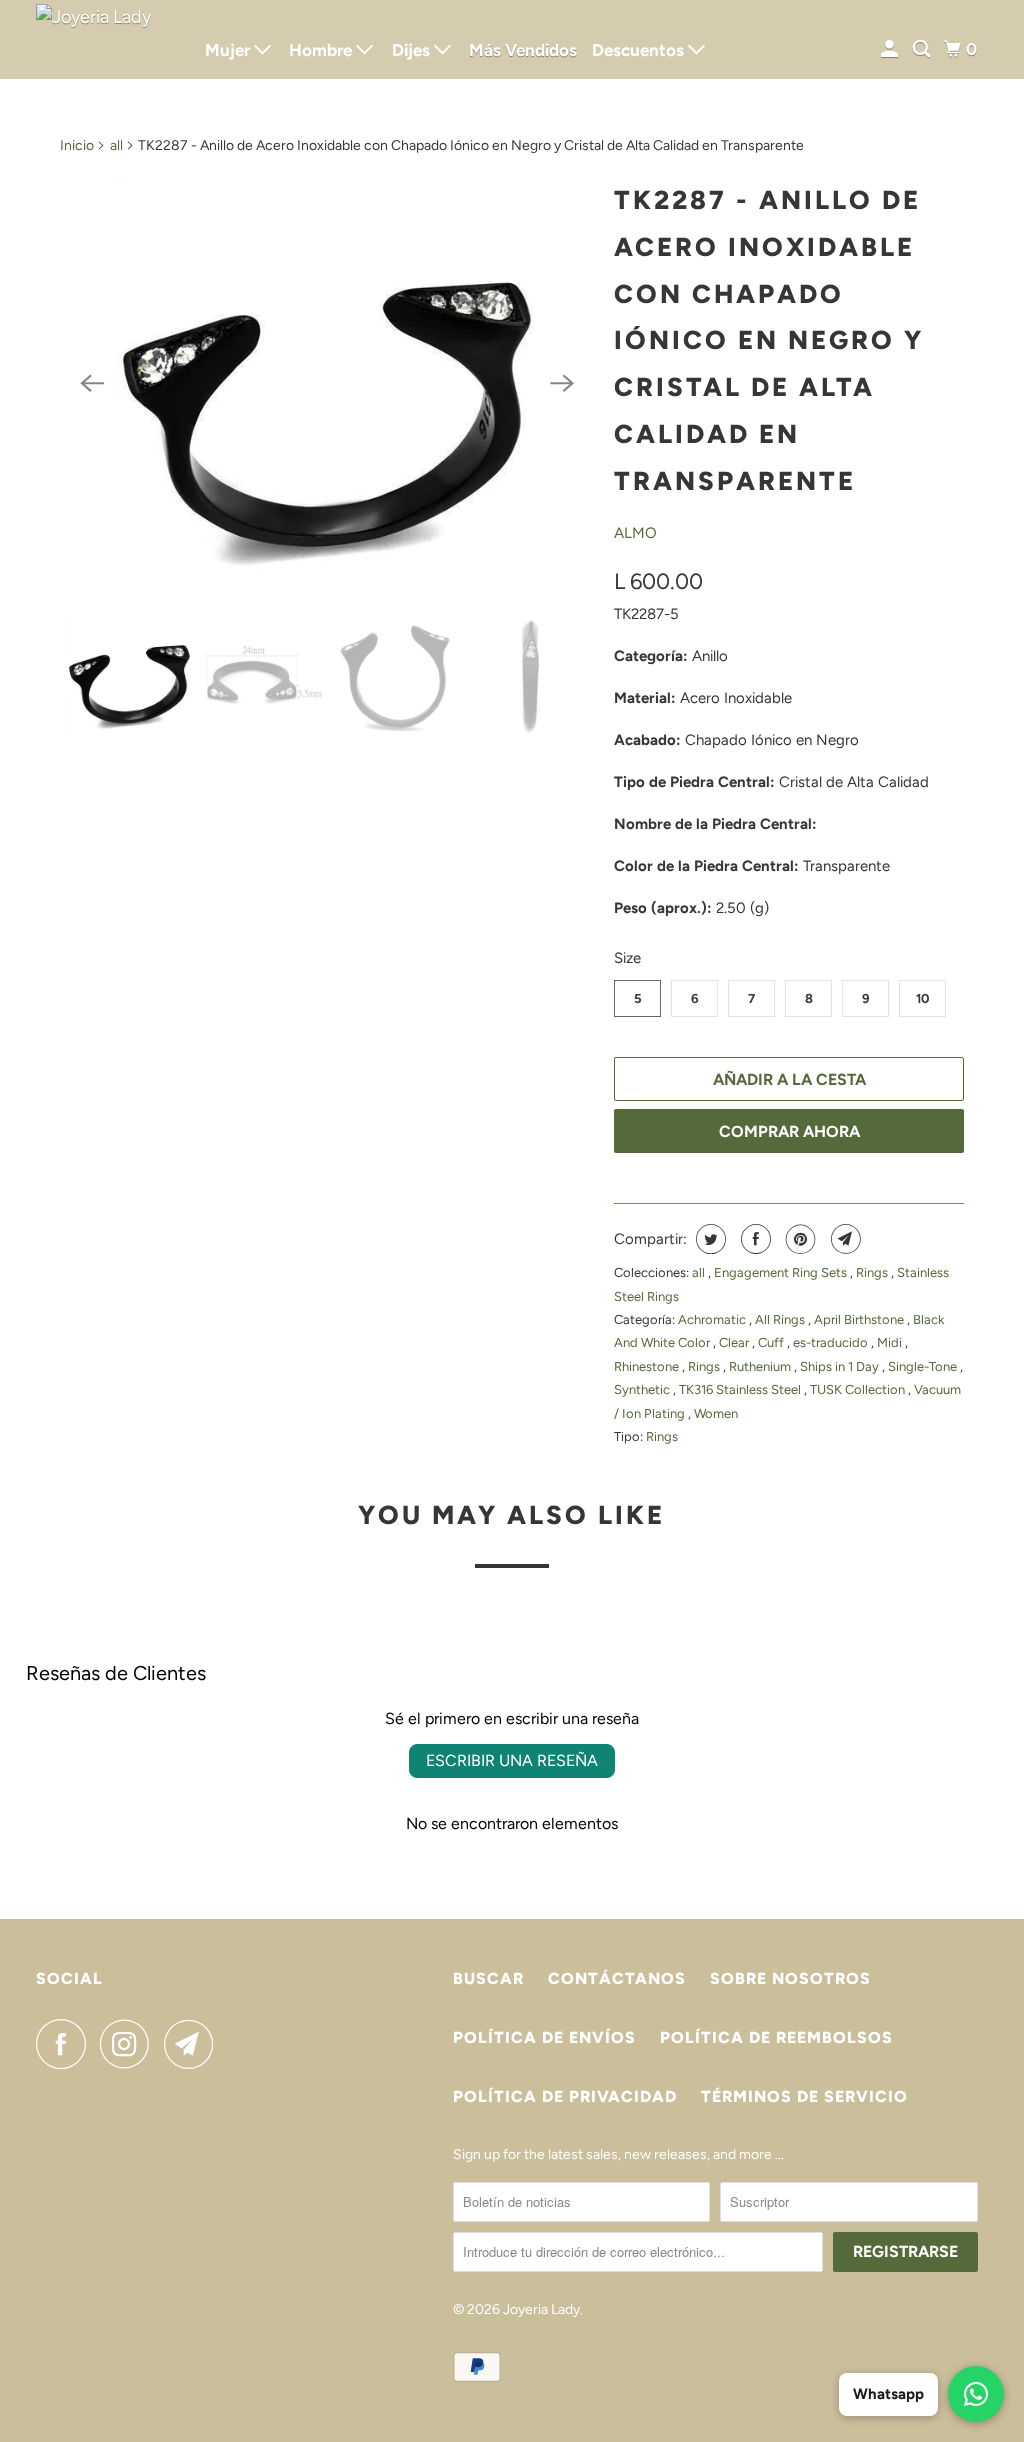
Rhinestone (648, 1366)
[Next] (562, 383)
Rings (873, 1272)
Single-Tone (924, 1366)
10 (922, 998)
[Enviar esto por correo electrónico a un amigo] (843, 1239)
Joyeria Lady (541, 2309)
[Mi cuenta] (891, 49)
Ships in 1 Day (841, 1366)
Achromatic (713, 1319)
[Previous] (92, 383)
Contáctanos (617, 1978)
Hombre (322, 50)
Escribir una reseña (512, 1760)
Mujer (229, 50)
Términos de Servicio (804, 2096)
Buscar (488, 1978)
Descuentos (640, 50)
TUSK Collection (859, 1389)
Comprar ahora (789, 1131)
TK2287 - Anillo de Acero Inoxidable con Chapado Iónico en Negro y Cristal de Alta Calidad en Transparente (769, 340)
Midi (891, 1342)
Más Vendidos (523, 50)
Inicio (77, 145)
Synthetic (643, 1389)
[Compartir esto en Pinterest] (798, 1239)
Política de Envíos (544, 2037)
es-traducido (832, 1342)
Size (627, 958)
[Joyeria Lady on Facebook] (66, 2044)
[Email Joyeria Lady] (194, 2044)
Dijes (413, 50)
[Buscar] (923, 49)
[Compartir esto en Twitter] (708, 1239)
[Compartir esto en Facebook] (753, 1239)
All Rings (781, 1319)
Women (716, 1413)
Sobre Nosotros (790, 1978)
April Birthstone (860, 1319)
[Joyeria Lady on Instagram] (130, 2044)
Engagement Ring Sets (782, 1272)
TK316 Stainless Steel (741, 1389)
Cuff (772, 1342)
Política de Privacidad (565, 2096)
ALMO (635, 533)
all (116, 145)
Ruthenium (761, 1366)
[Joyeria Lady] (107, 39)
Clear (735, 1342)
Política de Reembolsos (776, 2037)
